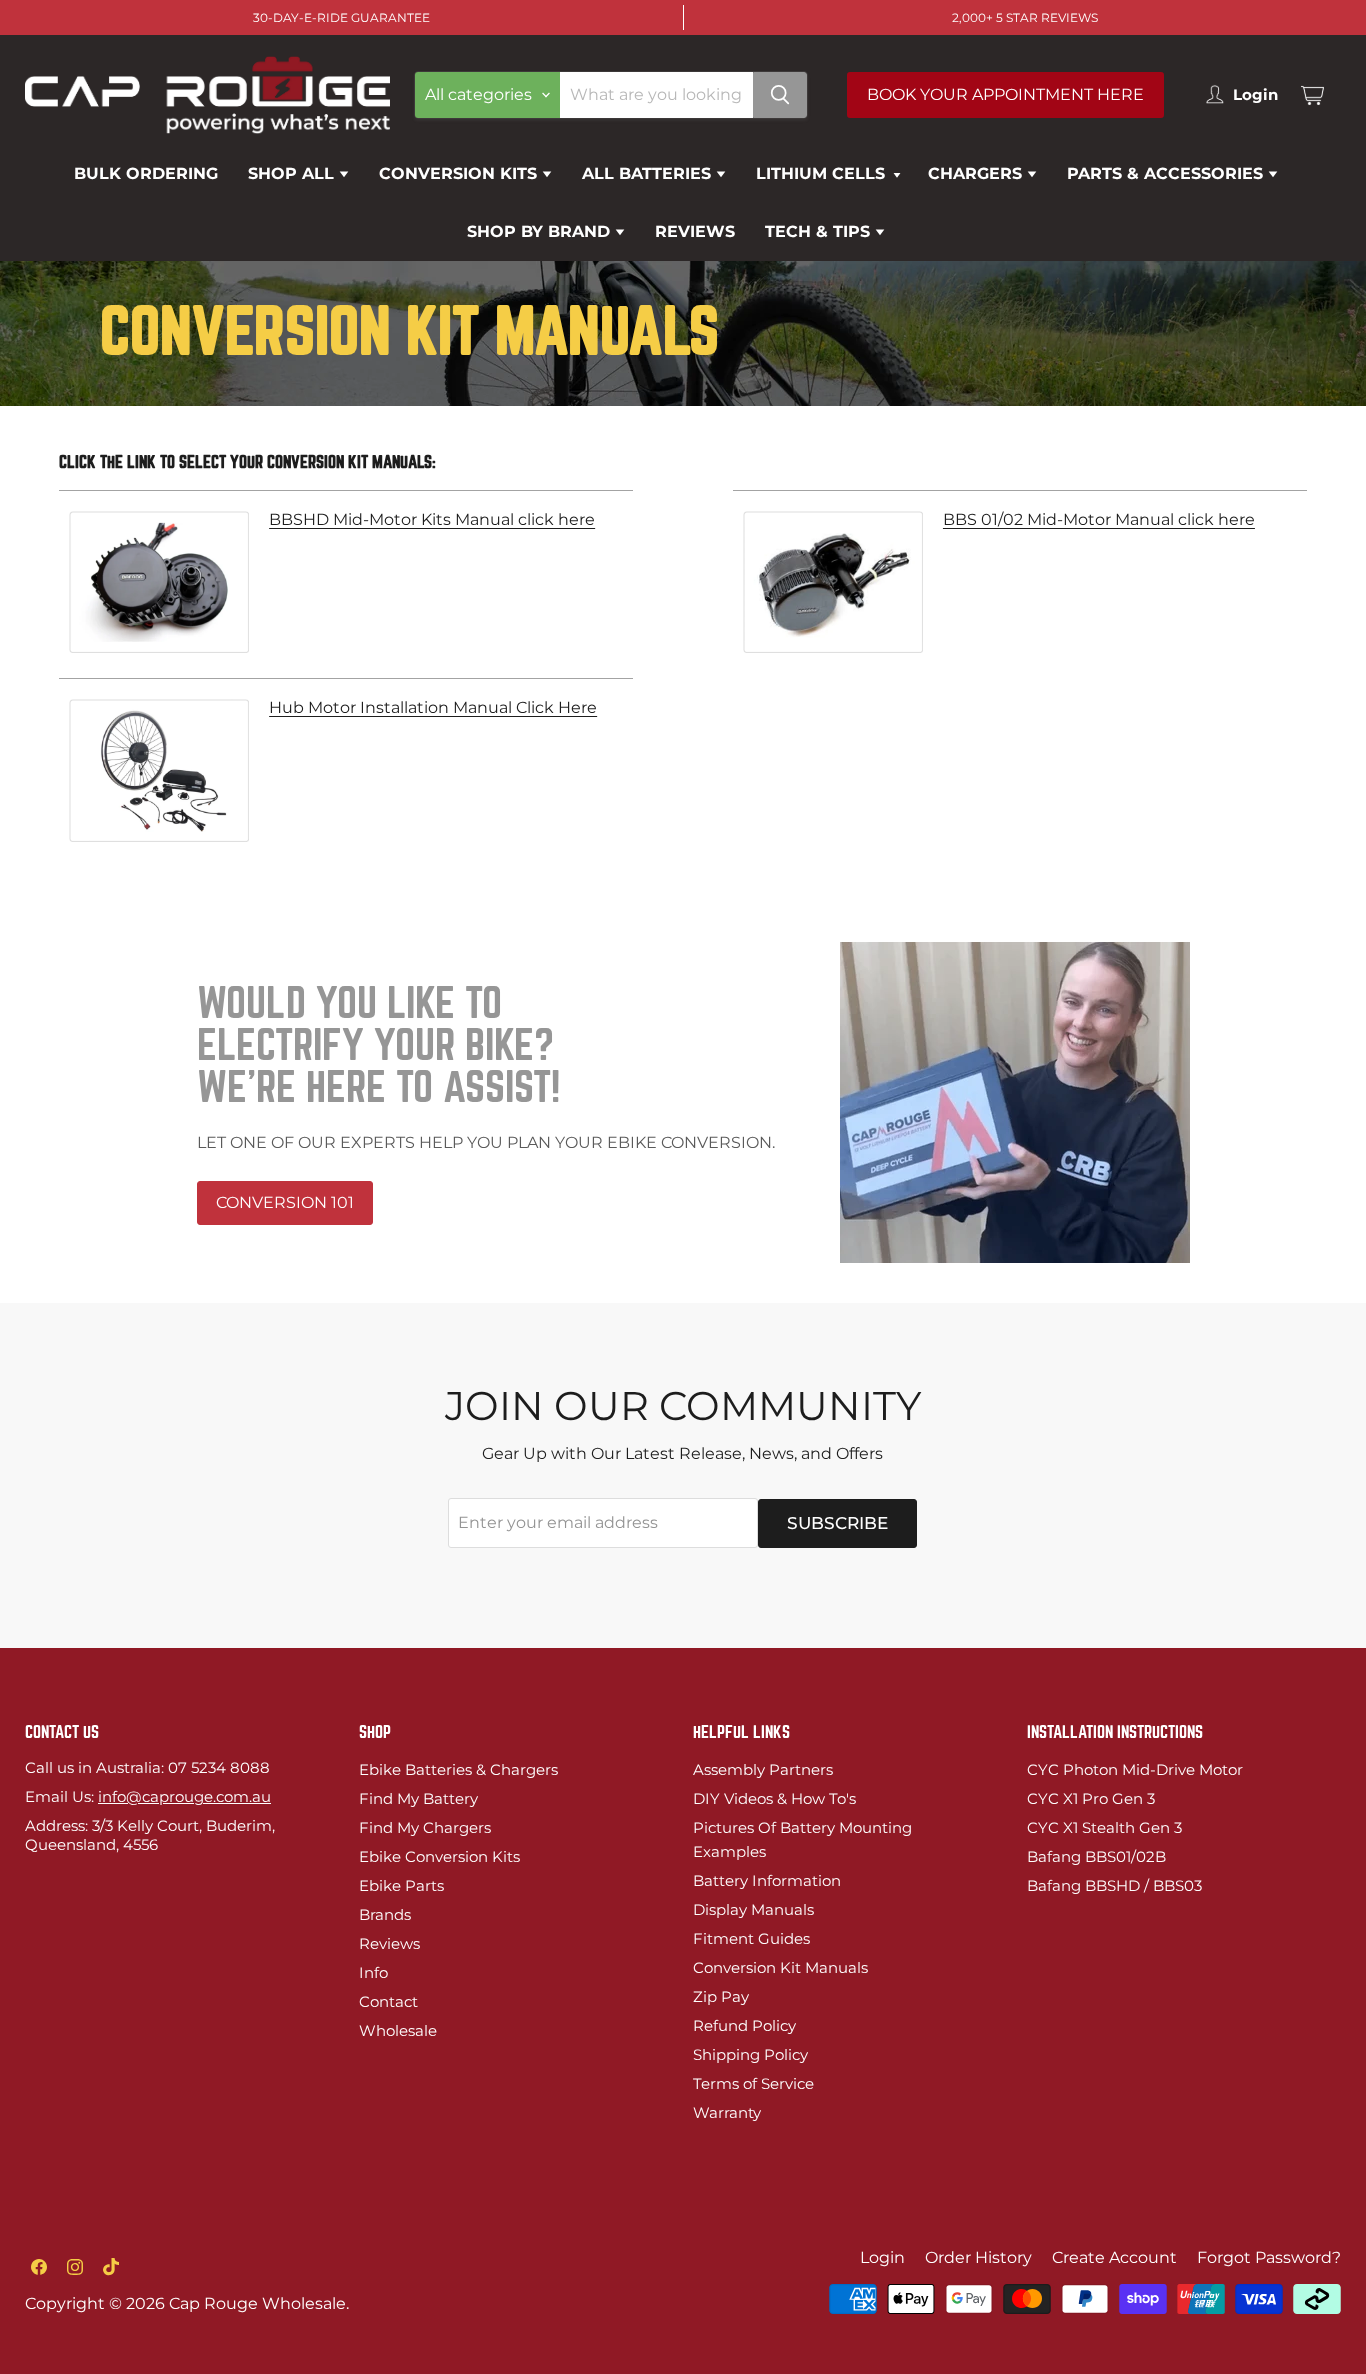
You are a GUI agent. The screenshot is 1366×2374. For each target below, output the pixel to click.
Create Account (1114, 2257)
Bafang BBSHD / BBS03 (1114, 1885)
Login (882, 2257)
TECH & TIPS (820, 231)
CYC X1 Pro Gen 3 (1091, 1798)
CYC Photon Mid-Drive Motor (1135, 1769)
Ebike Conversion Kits (439, 1856)
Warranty (727, 2112)
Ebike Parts (401, 1885)
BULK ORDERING (146, 173)
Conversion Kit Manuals (780, 1967)
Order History (978, 2257)
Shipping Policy (750, 2054)
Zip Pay (721, 1996)
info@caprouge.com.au (184, 1796)
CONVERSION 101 (285, 1202)
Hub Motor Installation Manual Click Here (433, 708)
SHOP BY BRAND (541, 231)
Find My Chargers (425, 1827)
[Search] (780, 95)
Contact (388, 2001)
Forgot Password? (1269, 2257)
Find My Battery (418, 1798)
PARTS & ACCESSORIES (1167, 173)
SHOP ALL (293, 173)
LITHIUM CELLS (823, 173)
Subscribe (837, 1523)
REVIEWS (695, 231)
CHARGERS (977, 173)
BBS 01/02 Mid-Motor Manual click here (1099, 520)
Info (373, 1972)
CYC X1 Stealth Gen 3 (1104, 1827)
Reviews (389, 1943)
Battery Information (767, 1880)
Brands (385, 1914)
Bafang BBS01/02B (1096, 1856)
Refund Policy (744, 2025)
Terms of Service (753, 2083)
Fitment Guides (751, 1938)
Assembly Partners (763, 1769)
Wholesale (398, 2030)
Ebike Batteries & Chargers (458, 1769)
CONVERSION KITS (460, 173)
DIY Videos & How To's (774, 1798)
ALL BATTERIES (649, 173)
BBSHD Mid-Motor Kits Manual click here (432, 520)
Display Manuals (753, 1909)
